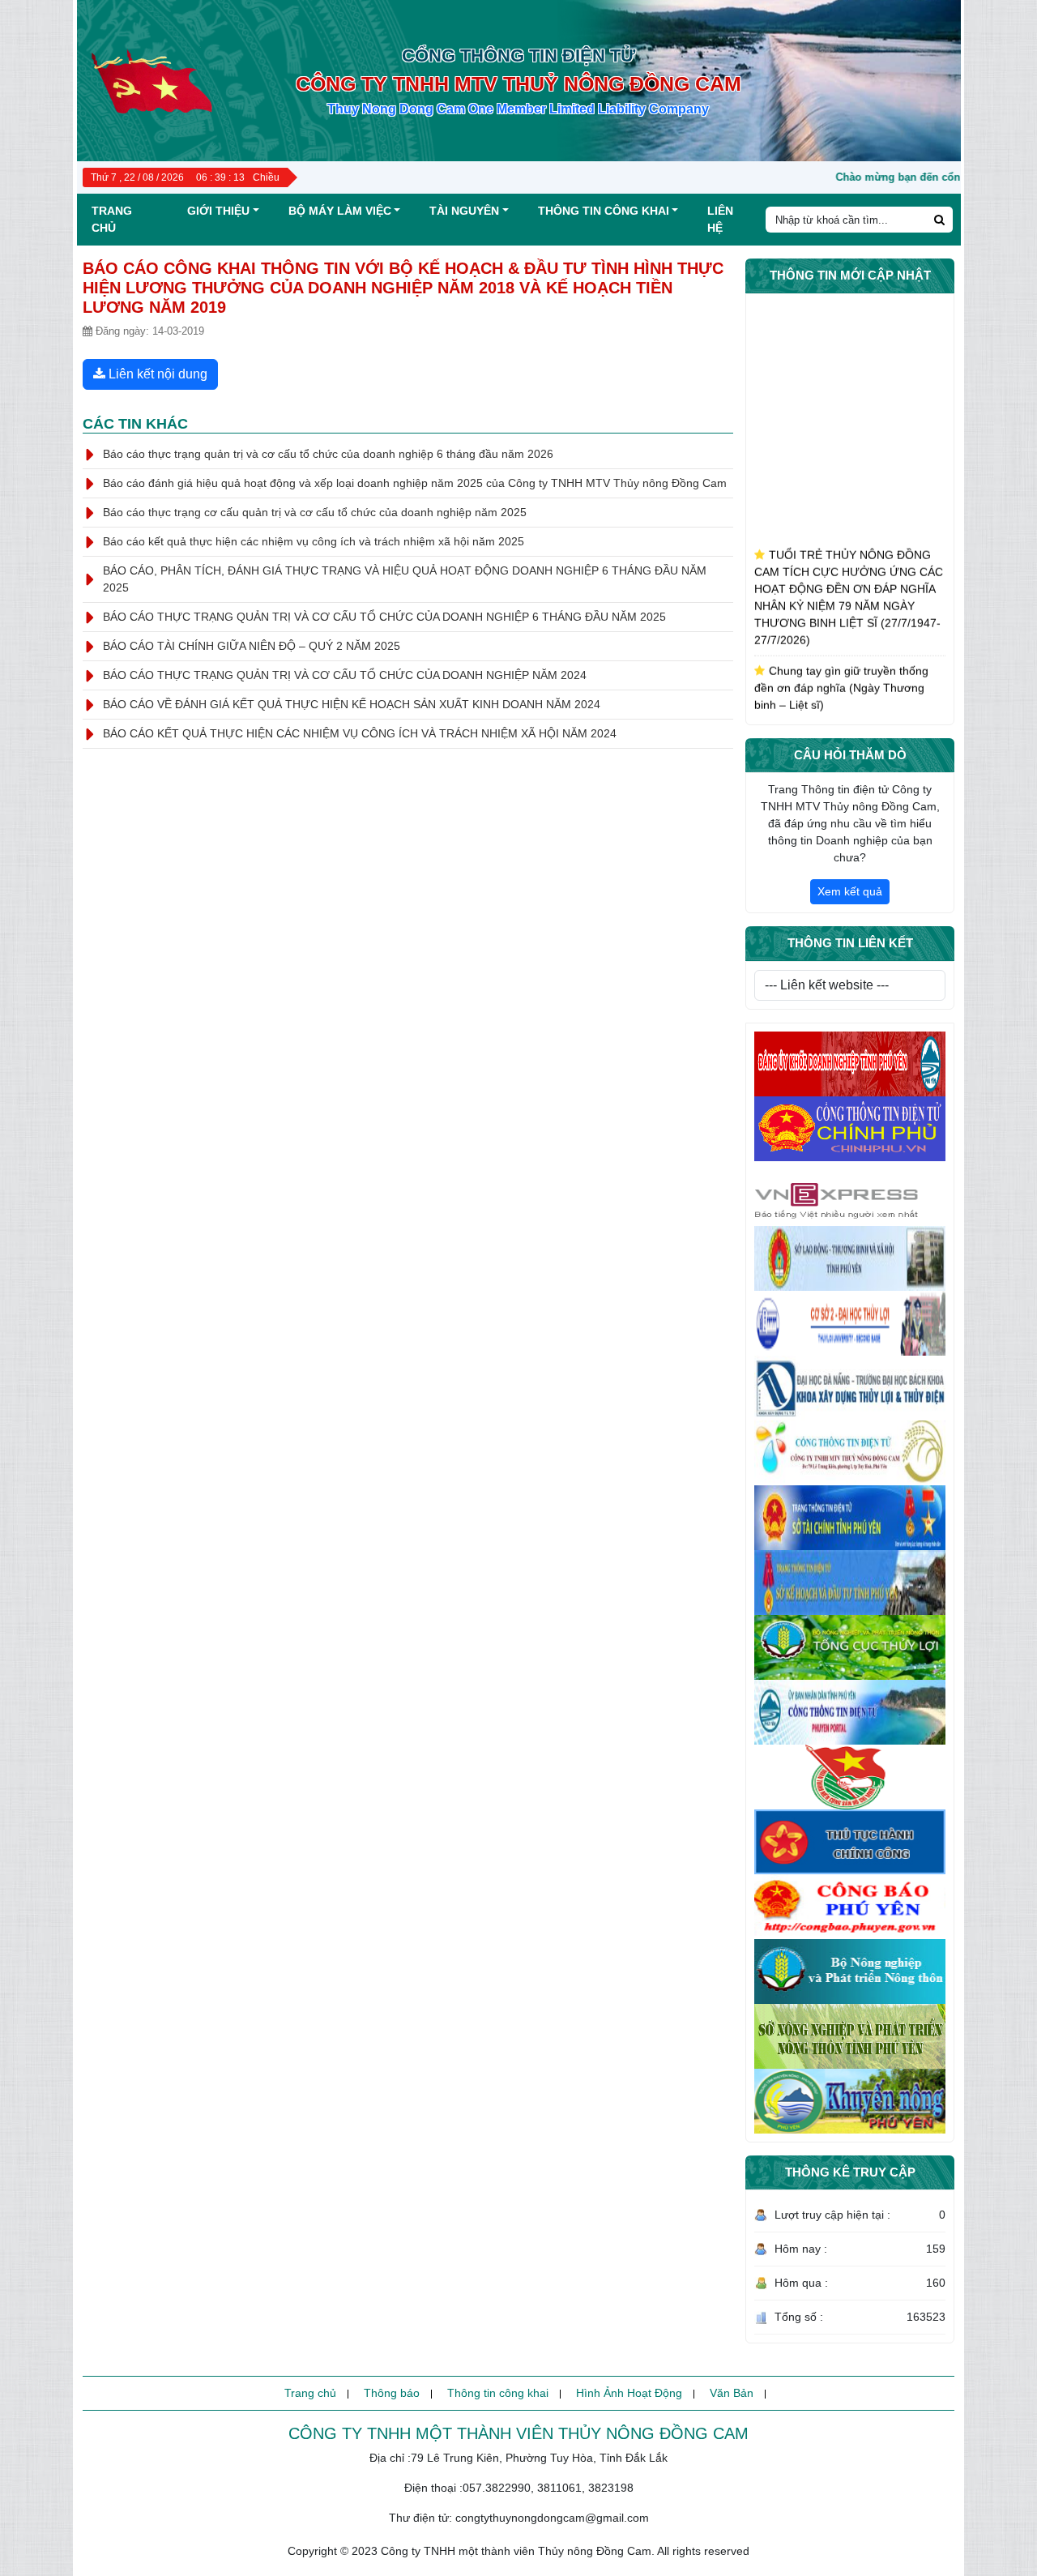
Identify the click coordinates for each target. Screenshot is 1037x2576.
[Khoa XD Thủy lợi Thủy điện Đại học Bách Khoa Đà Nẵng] (850, 1388)
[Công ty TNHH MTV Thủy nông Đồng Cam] (850, 1453)
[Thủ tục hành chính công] (850, 1842)
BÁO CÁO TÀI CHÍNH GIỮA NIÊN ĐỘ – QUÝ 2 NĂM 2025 (252, 646)
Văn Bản (732, 2393)
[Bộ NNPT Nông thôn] (850, 1972)
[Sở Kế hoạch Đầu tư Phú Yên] (850, 1583)
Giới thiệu (218, 211)
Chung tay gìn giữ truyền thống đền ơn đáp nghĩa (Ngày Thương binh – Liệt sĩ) (841, 664)
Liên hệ (720, 219)
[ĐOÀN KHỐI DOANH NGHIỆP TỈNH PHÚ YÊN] (850, 1777)
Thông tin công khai (604, 211)
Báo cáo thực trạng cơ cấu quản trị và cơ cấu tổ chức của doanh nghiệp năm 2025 (315, 512)
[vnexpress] (850, 1194)
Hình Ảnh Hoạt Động (629, 2393)
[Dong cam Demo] (150, 79)
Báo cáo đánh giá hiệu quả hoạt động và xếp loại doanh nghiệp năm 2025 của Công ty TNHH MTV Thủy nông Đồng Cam (415, 483)
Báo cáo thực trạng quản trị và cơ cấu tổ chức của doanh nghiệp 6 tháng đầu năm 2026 (328, 454)
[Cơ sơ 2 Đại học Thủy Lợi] (850, 1323)
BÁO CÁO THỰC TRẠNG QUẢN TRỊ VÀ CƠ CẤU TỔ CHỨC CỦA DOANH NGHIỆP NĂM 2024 (345, 675)
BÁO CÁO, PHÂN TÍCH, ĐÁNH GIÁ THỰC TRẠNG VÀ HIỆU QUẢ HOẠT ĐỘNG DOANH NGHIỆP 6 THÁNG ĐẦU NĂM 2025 (405, 579)
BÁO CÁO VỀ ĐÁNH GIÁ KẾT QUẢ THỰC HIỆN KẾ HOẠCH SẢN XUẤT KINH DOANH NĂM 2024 (352, 704)
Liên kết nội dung (156, 374)
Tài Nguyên (464, 211)
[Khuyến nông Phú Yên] (850, 2101)
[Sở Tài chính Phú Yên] (850, 1518)
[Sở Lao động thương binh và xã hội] (850, 1258)
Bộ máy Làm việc (340, 211)
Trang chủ (112, 219)
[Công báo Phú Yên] (850, 1907)
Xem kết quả (850, 891)
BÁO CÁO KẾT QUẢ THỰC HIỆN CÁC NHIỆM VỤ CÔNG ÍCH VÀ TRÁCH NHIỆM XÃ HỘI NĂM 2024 (360, 733)
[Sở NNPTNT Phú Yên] (850, 2036)
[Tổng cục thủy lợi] (850, 1647)
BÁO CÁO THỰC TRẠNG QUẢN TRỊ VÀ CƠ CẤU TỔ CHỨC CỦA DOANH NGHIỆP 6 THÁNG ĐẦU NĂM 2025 (384, 617)
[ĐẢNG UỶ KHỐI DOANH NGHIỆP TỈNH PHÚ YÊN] (850, 1064)
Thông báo (392, 2393)
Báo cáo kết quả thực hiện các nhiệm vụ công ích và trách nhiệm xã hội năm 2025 (314, 541)
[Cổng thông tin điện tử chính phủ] (850, 1129)
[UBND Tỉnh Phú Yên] (850, 1712)
